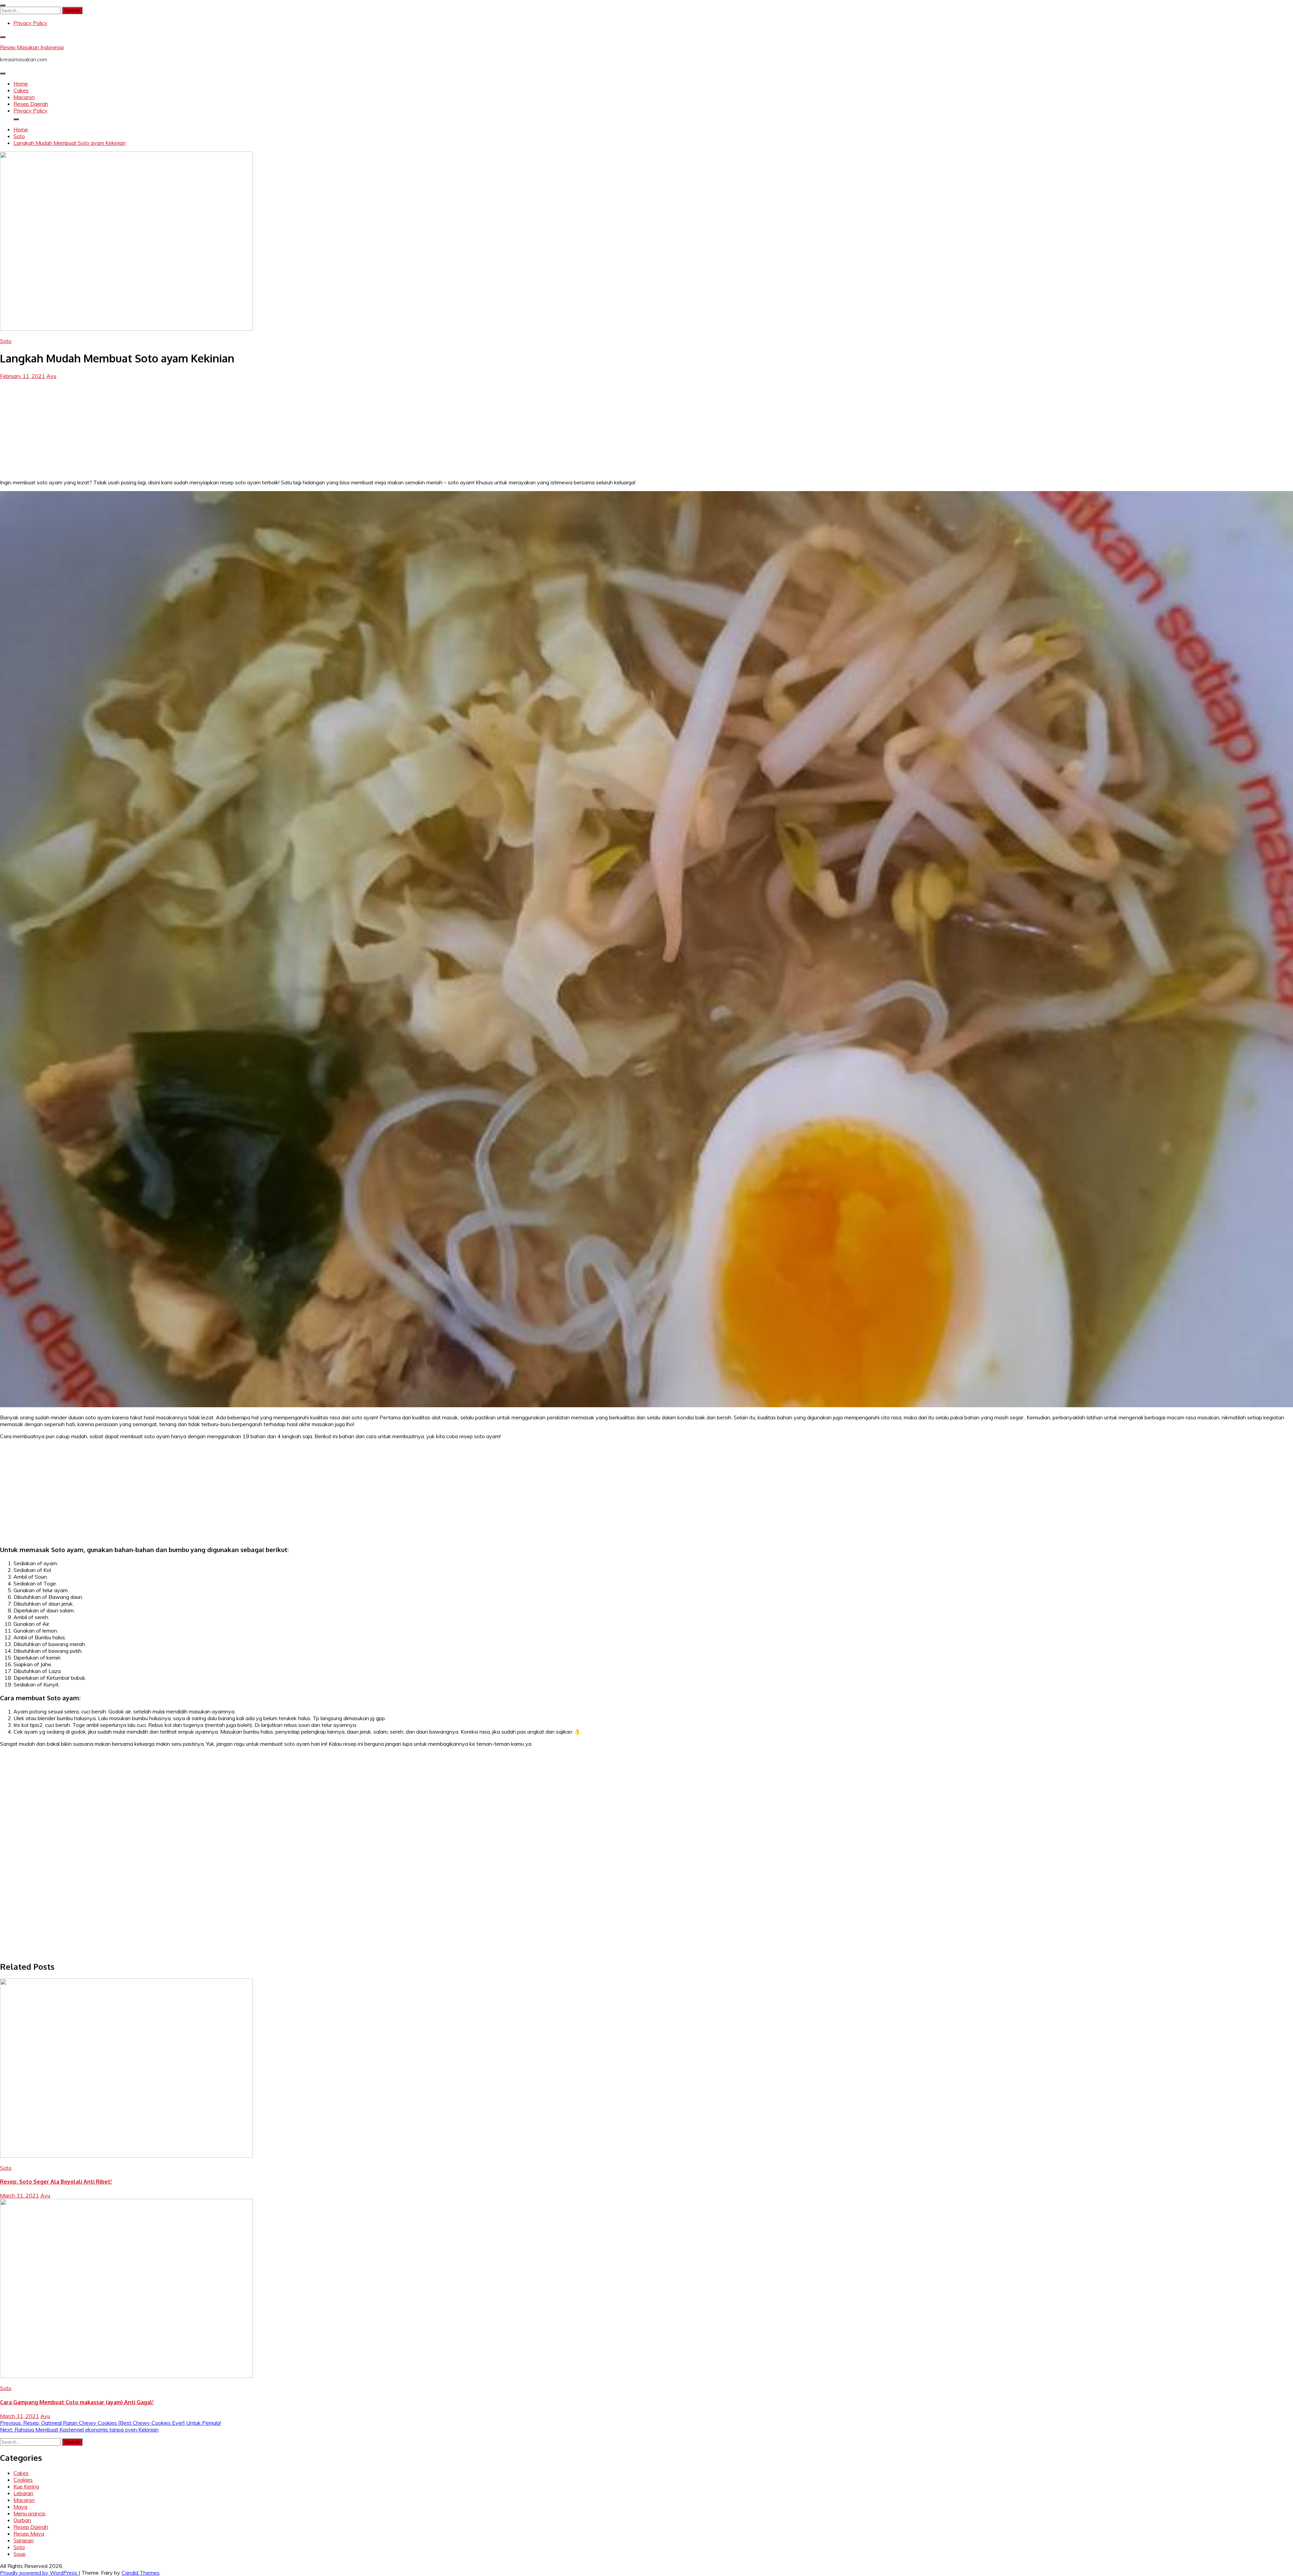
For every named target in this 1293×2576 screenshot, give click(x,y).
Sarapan (24, 2540)
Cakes (21, 90)
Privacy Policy (30, 23)
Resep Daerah (31, 104)
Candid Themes (141, 2573)
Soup (20, 2554)
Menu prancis (29, 2513)
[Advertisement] (646, 426)
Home (21, 84)
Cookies (23, 2480)
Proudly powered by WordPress (39, 2573)
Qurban (22, 2520)
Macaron (24, 97)
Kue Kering (26, 2486)
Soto (6, 341)
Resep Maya (29, 2534)
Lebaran (23, 2493)
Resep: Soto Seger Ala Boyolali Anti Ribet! (56, 2182)
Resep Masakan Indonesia (32, 47)
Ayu (51, 376)
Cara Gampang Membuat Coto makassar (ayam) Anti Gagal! (77, 2402)
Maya (20, 2507)
